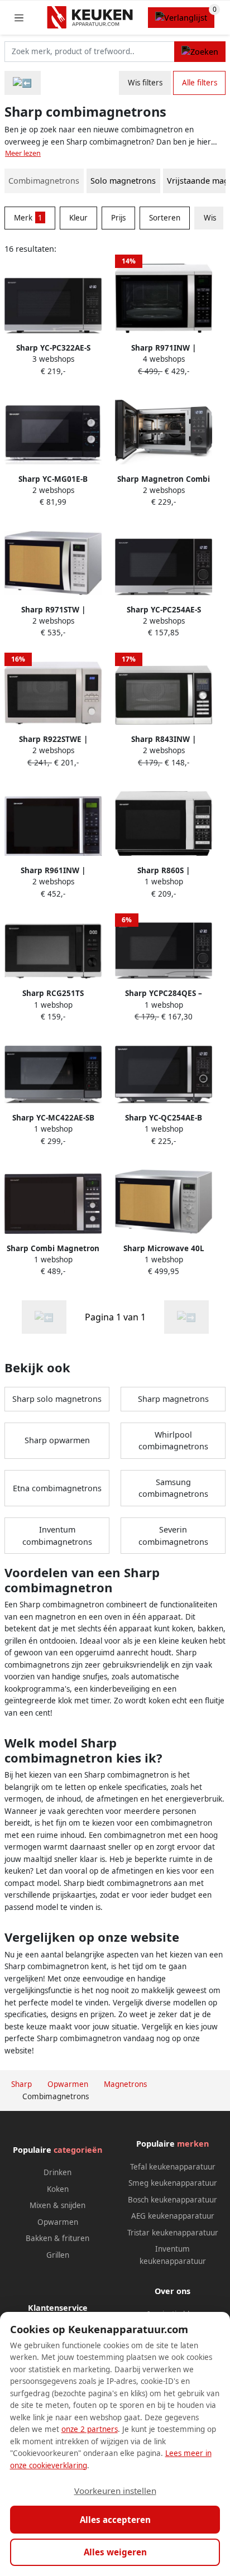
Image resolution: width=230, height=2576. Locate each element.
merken (193, 2144)
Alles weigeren (115, 2552)
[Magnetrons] (23, 83)
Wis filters (145, 83)
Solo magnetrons (123, 181)
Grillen (58, 2255)
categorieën (78, 2150)
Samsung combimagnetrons (173, 1488)
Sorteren (165, 218)
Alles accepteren (115, 2520)
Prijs (118, 218)
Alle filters (200, 83)
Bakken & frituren (57, 2238)
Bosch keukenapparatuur (172, 2200)
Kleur (78, 218)
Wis (210, 218)
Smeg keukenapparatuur (173, 2183)
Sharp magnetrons (173, 1399)
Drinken (57, 2172)
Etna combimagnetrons (57, 1488)
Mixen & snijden (57, 2205)
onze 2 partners (90, 2429)
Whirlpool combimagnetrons (173, 1441)
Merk (28, 218)
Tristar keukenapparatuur (173, 2233)
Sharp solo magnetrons (57, 1399)
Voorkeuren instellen (115, 2491)
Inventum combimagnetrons (57, 1536)
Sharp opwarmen (57, 1440)
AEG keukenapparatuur (173, 2216)
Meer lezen (23, 153)
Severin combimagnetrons (173, 1536)
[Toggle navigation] (19, 18)
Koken (58, 2189)
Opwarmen (58, 2222)
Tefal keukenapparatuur (173, 2167)
